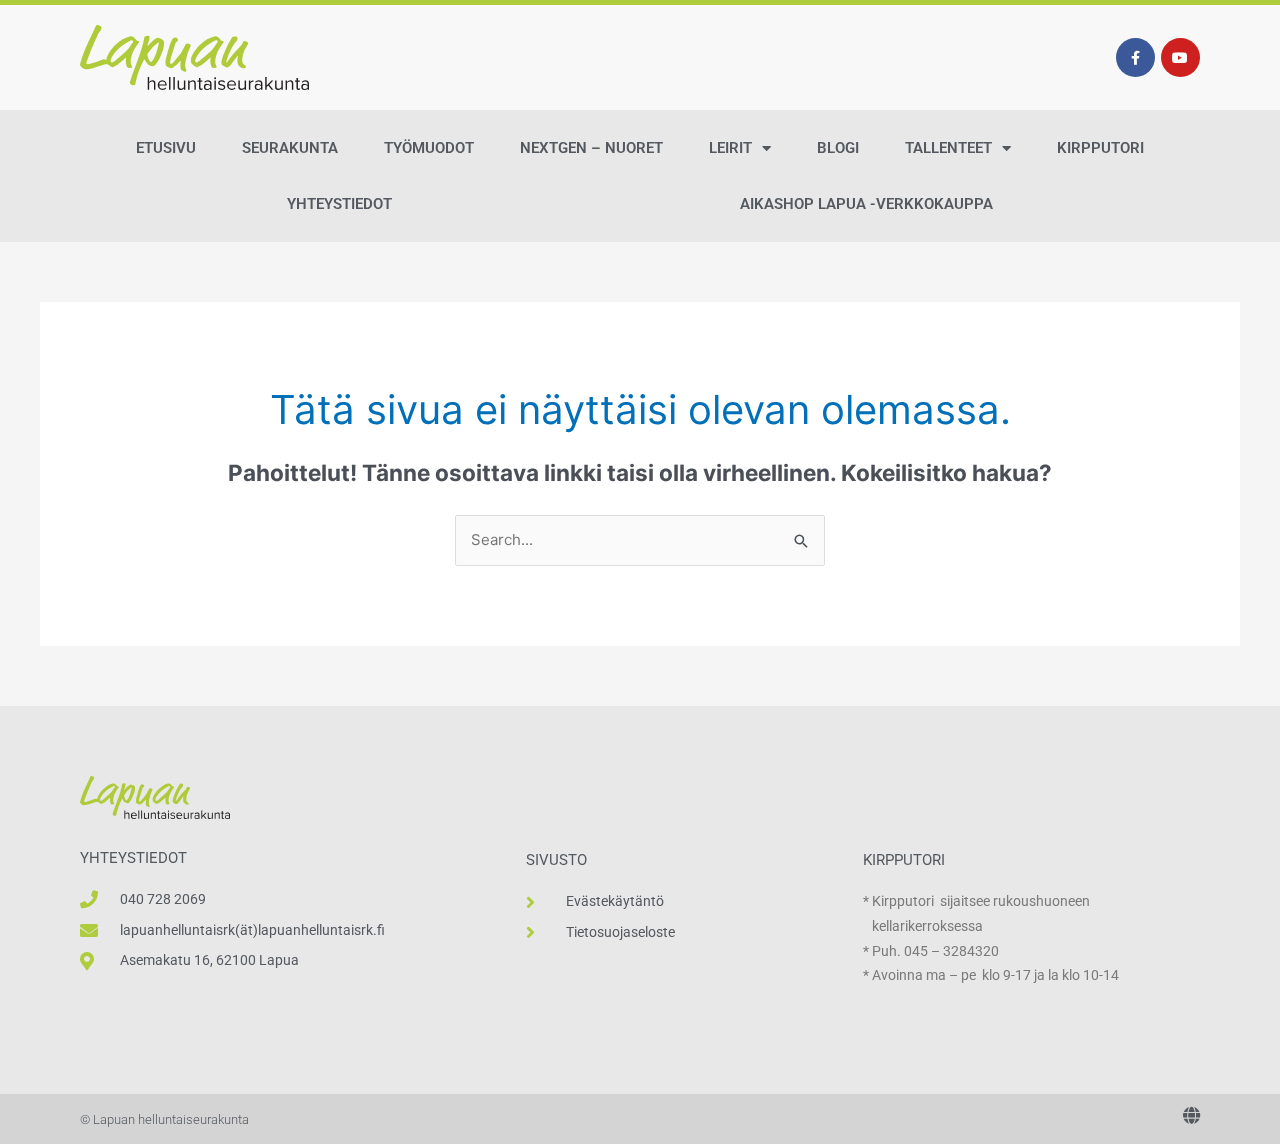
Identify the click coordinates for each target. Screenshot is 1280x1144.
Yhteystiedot (339, 204)
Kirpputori (1100, 148)
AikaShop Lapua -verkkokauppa (866, 204)
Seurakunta (290, 148)
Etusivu (166, 148)
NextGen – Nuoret (591, 148)
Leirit (730, 148)
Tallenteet (948, 148)
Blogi (838, 148)
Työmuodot (429, 148)
